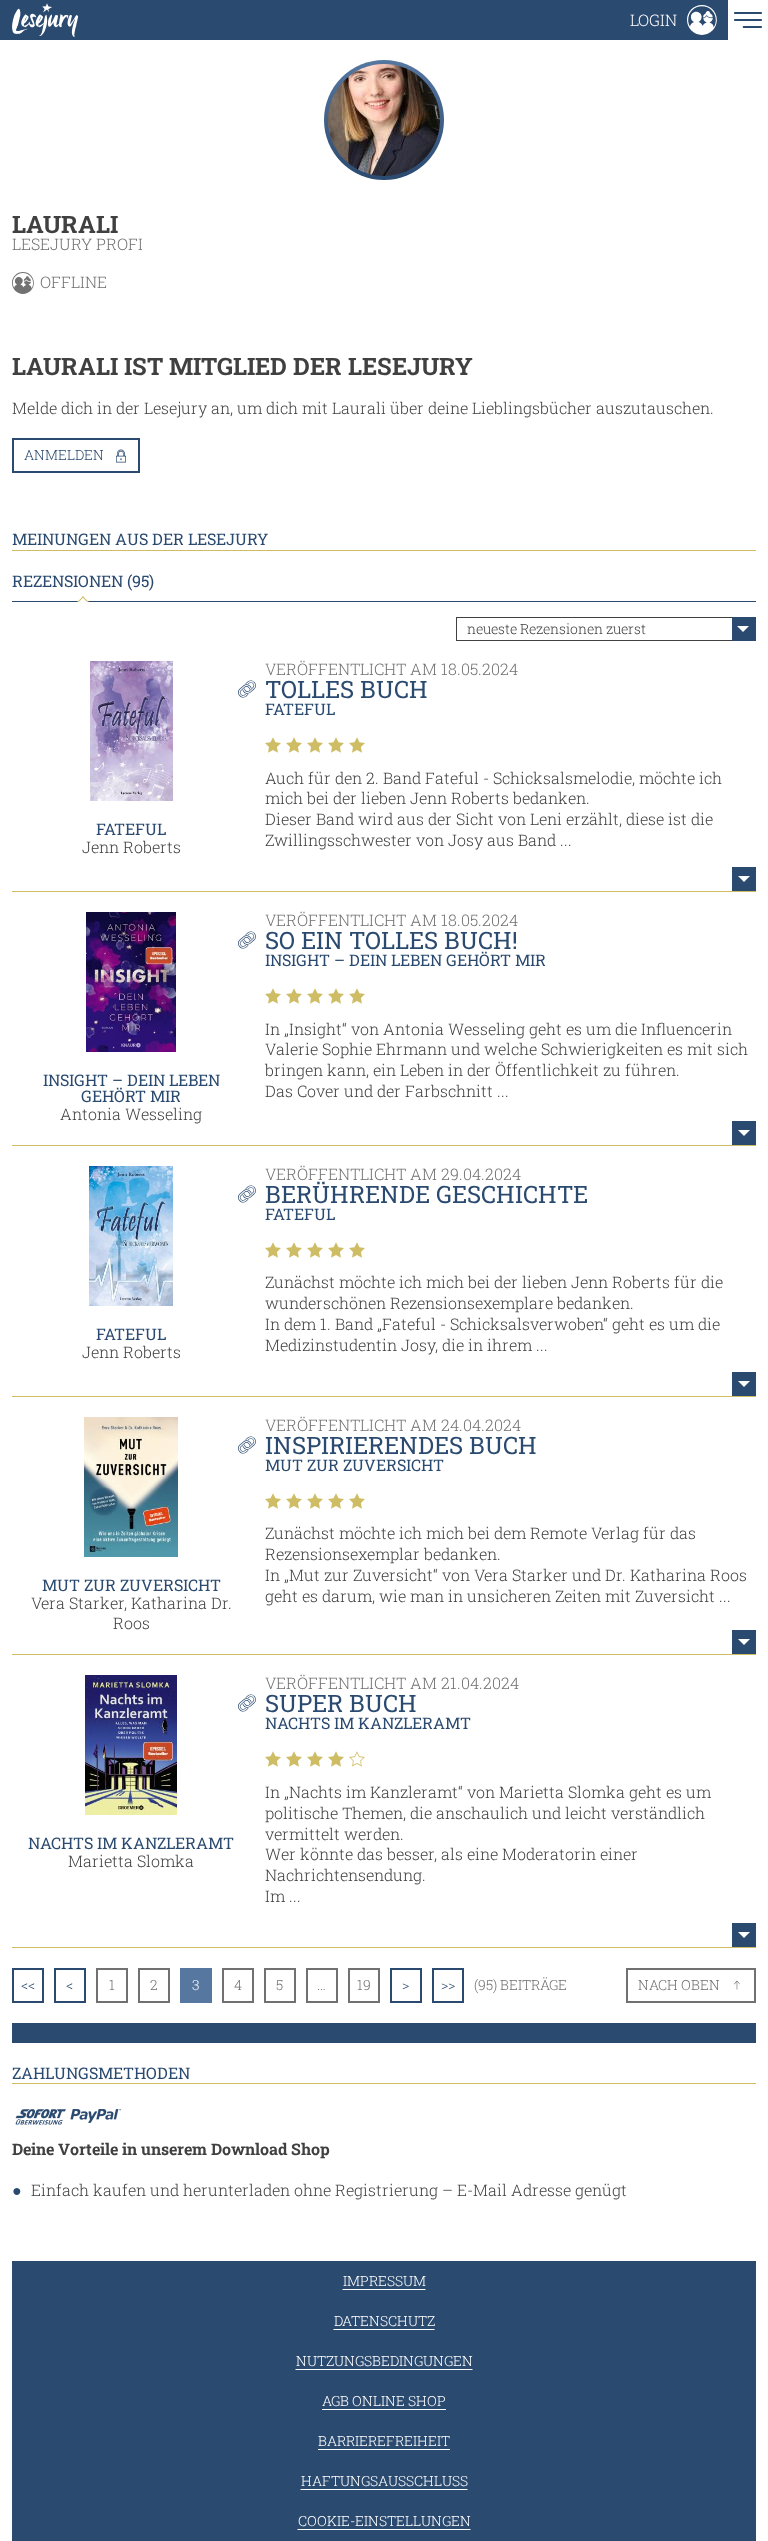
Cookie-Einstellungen (384, 2520)
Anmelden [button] (64, 454)
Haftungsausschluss (384, 2480)
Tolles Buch (346, 689)
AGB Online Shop (384, 2400)
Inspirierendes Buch (401, 1445)
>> (448, 1984)
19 (364, 1984)
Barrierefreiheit (384, 2440)
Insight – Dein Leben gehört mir (131, 1087)
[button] (673, 20)
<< (28, 1984)
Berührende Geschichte (426, 1194)
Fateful (131, 828)
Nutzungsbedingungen (384, 2360)
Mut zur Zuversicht (131, 1584)
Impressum (384, 2280)
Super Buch (341, 1703)
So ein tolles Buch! (391, 940)
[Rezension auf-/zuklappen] (744, 879)
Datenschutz (384, 2320)
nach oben (679, 1984)
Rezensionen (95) (83, 581)
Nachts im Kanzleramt (131, 1842)
